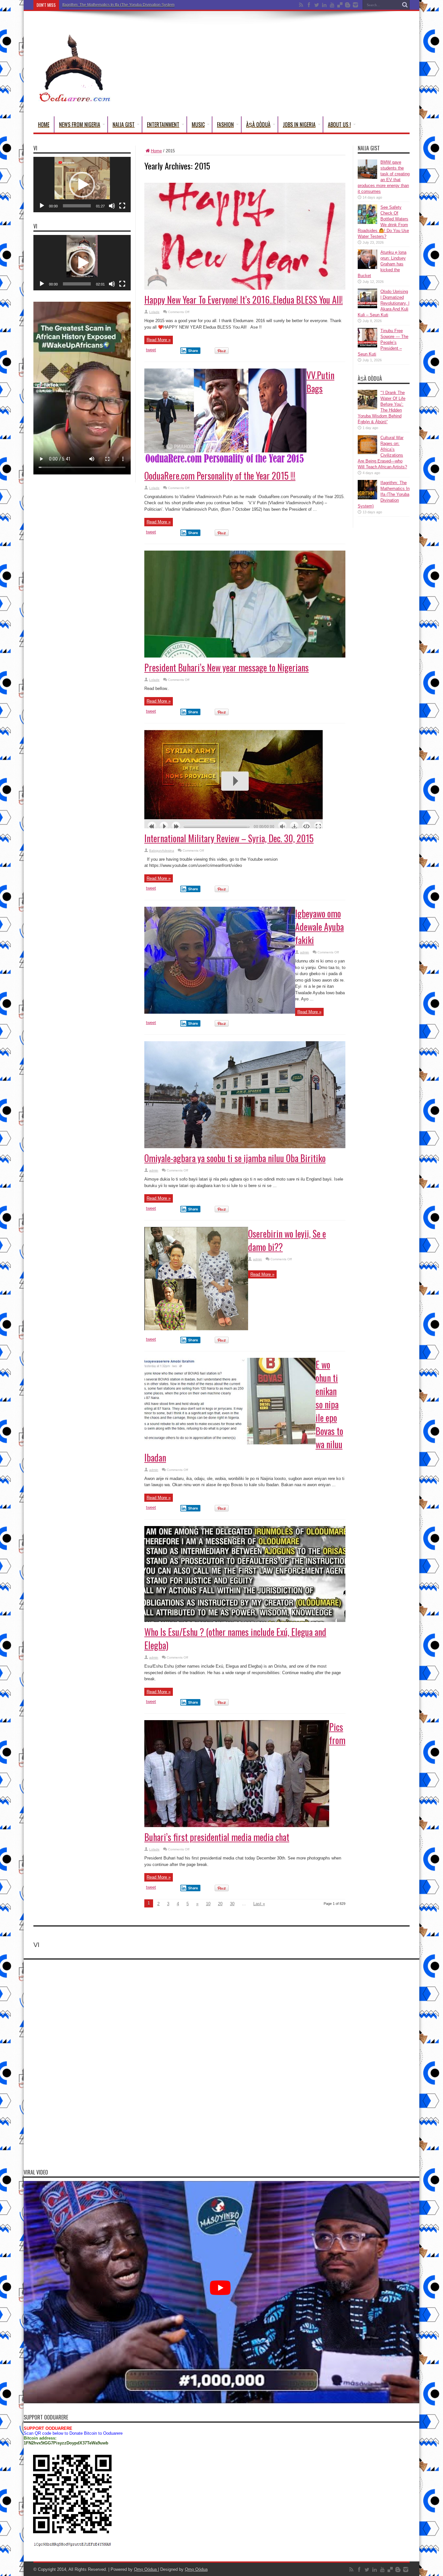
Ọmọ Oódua (146, 2569)
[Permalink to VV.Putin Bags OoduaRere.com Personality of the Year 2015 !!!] (225, 464)
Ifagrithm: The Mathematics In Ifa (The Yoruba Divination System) (384, 494)
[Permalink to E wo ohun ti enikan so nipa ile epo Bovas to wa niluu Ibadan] (230, 1443)
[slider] (77, 206)
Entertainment (163, 124)
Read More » (159, 340)
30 (232, 1904)
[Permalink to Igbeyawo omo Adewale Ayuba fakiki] (220, 1012)
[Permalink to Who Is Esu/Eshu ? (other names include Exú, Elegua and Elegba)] (245, 1620)
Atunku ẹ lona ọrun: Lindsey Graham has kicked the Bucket (382, 264)
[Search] (405, 5)
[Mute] (112, 206)
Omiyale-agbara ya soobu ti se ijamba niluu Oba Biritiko (235, 1158)
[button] (82, 185)
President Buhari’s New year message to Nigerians (227, 667)
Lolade (154, 312)
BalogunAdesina (162, 851)
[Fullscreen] (122, 206)
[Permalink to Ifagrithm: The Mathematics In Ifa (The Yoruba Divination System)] (367, 498)
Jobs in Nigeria (299, 124)
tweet (151, 350)
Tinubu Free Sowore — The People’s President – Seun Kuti (383, 342)
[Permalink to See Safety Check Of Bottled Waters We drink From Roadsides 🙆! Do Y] (367, 222)
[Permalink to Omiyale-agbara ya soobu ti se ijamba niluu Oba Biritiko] (245, 1147)
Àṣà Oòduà (258, 124)
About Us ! (339, 124)
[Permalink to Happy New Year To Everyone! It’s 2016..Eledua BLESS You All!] (245, 288)
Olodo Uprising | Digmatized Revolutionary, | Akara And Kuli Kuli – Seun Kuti (383, 303)
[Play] (42, 206)
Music (198, 124)
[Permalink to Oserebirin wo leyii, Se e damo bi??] (196, 1329)
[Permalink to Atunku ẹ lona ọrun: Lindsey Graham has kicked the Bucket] (367, 268)
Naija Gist (124, 124)
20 (220, 1904)
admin (305, 952)
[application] (82, 185)
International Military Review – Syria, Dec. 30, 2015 (229, 838)
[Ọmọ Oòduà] (74, 100)
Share (193, 351)
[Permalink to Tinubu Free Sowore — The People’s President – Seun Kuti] (367, 346)
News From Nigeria (80, 124)
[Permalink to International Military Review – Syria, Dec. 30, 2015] (233, 827)
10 (208, 1904)
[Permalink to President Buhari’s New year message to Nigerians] (245, 656)
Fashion (225, 124)
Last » (259, 1904)
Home (44, 124)
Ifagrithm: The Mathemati (84, 5)
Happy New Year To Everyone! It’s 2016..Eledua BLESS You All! (244, 300)
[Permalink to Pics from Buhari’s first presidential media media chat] (237, 1826)
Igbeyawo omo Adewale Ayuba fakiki (319, 927)
